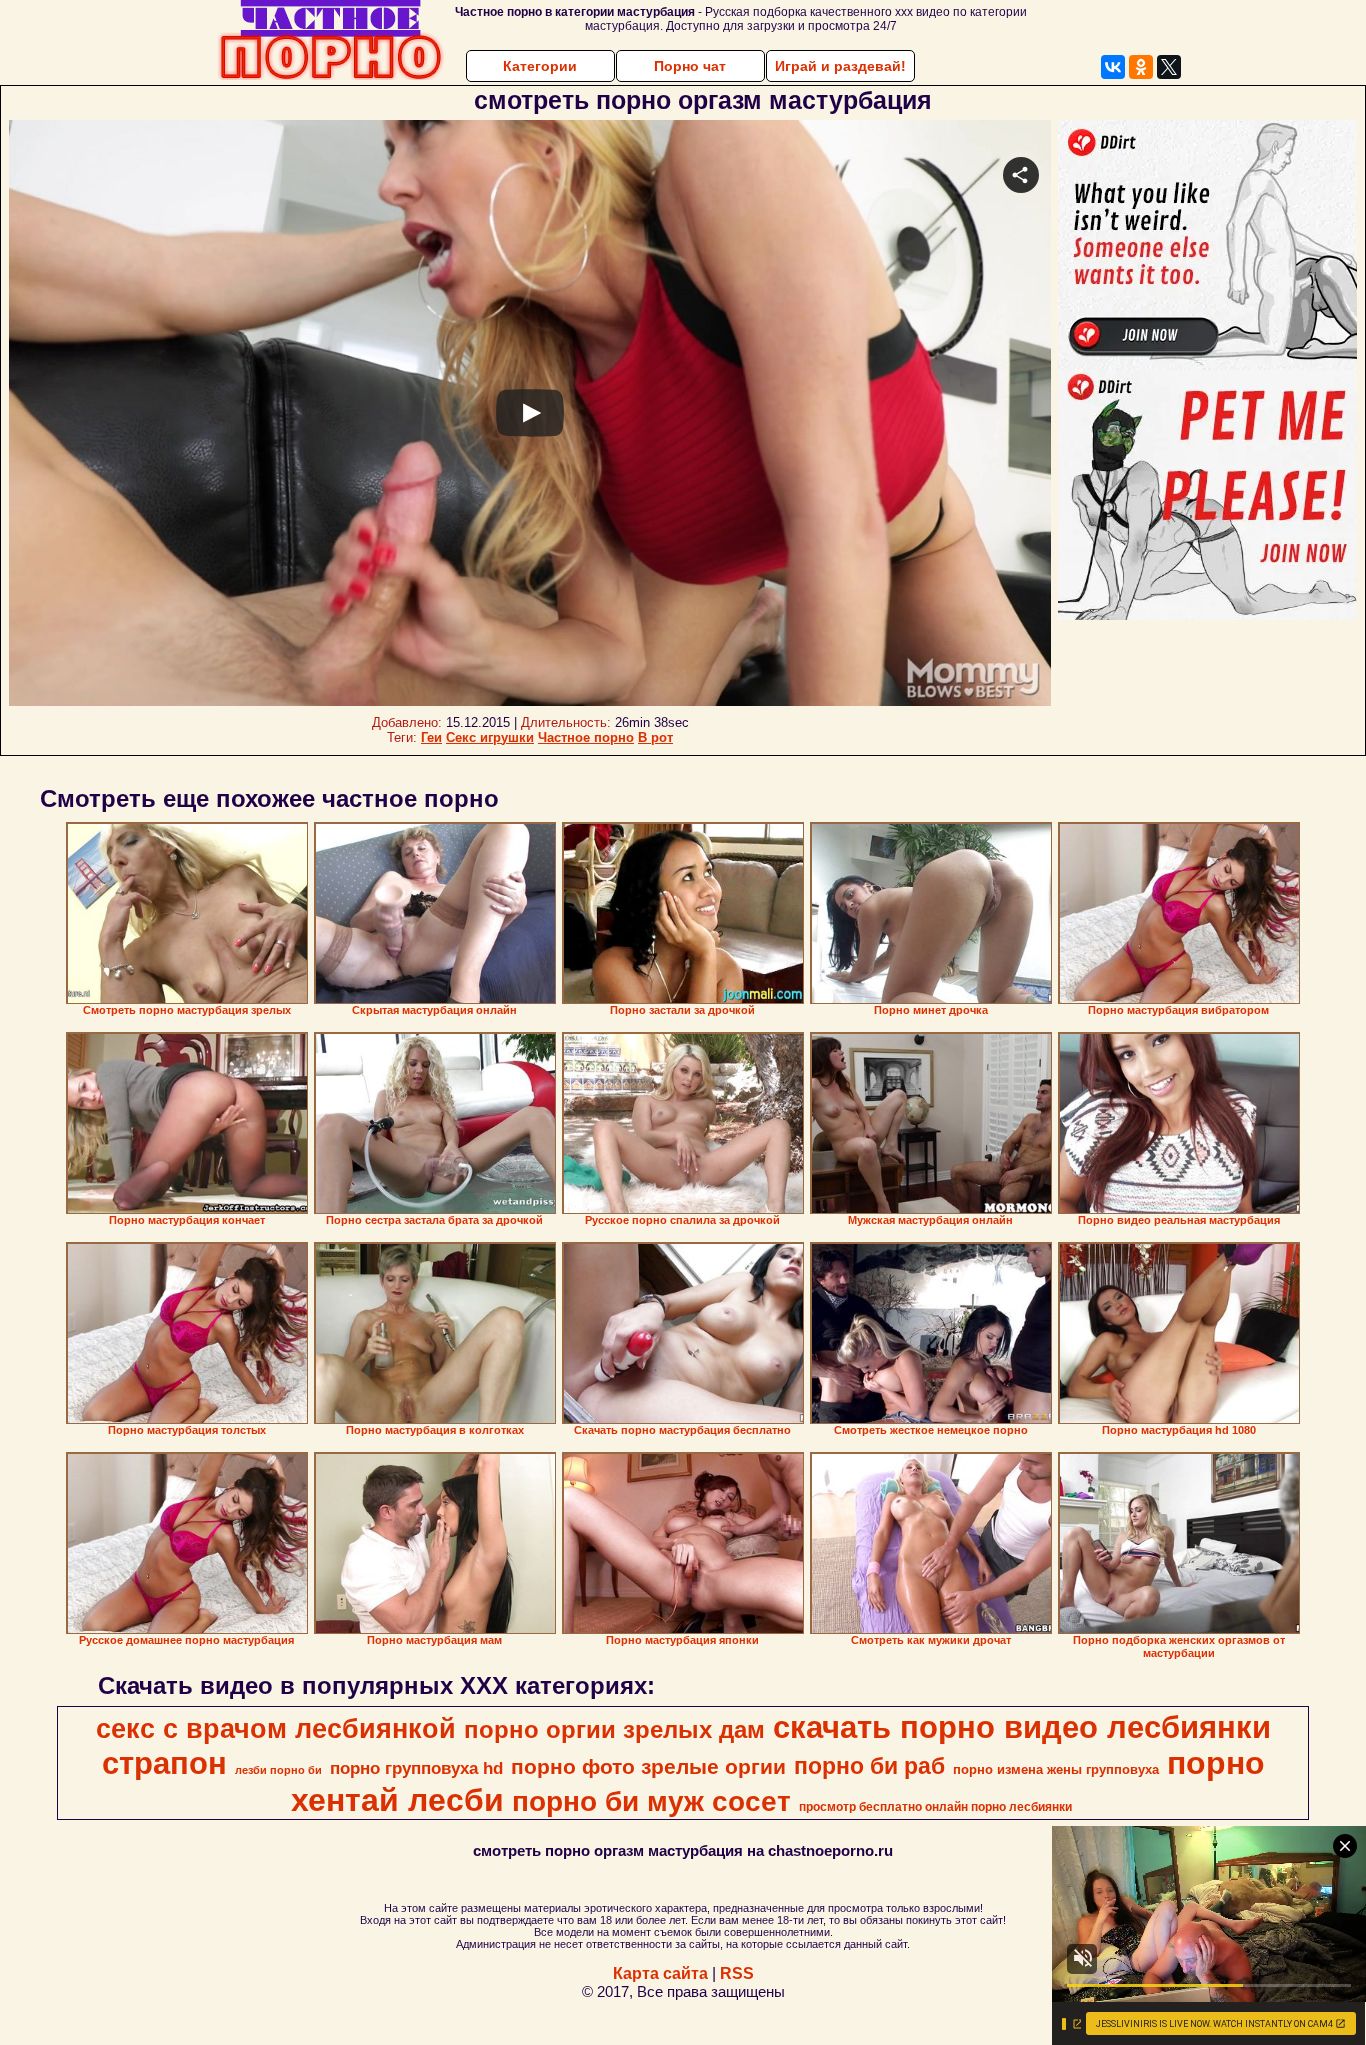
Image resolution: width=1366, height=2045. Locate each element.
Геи (431, 737)
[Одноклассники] (1141, 67)
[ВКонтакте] (1113, 67)
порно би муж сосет (651, 1801)
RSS (737, 1973)
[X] (1169, 67)
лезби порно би (278, 1770)
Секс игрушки (490, 737)
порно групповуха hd (416, 1768)
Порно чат (690, 66)
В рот (655, 737)
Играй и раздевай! (840, 66)
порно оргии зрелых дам (614, 1729)
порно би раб (869, 1766)
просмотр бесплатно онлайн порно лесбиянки (935, 1807)
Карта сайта (660, 1973)
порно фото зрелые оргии (648, 1767)
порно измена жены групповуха (1056, 1769)
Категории (540, 66)
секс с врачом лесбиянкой (276, 1729)
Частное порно (586, 737)
